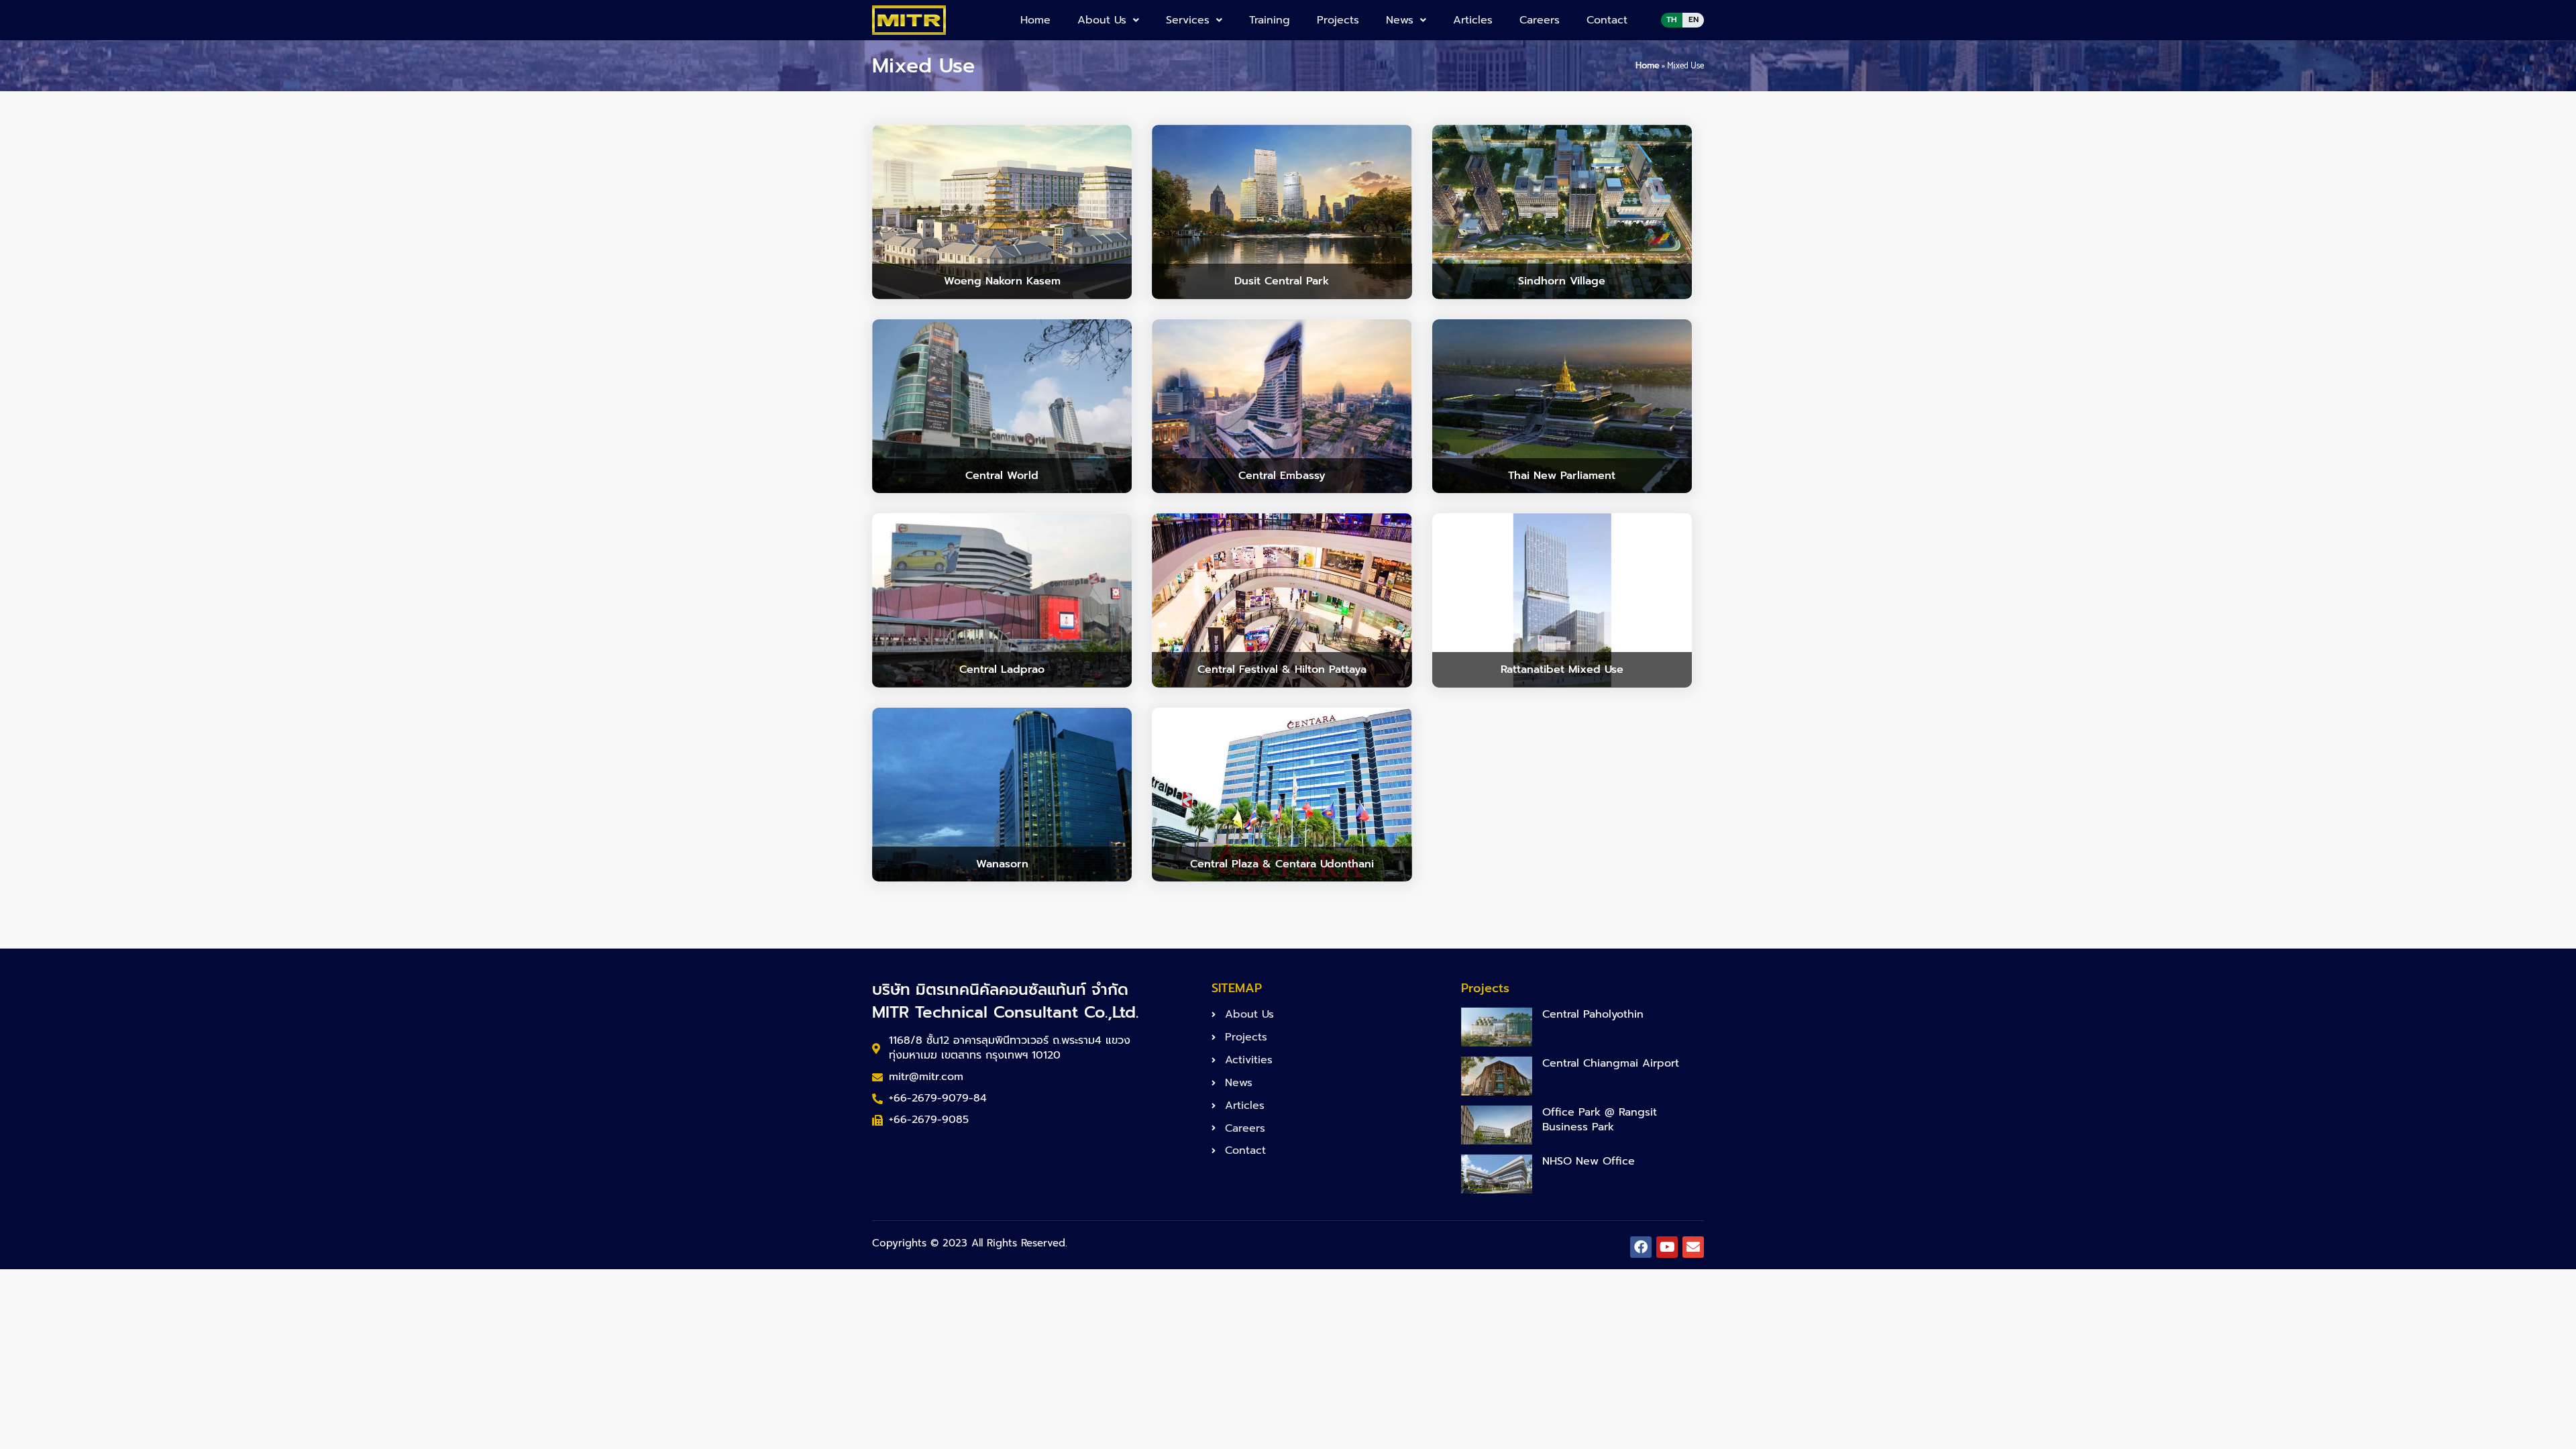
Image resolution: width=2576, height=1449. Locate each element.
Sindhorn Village (1562, 281)
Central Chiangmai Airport (1611, 1063)
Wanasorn (1002, 864)
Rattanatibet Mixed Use (1562, 669)
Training (1270, 20)
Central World (1002, 476)
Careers (1540, 20)
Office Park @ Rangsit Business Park (1600, 1120)
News (1400, 20)
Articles (1473, 20)
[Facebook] (1641, 1247)
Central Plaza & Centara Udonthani (1282, 864)
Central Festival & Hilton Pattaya (1282, 669)
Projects (1338, 20)
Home (1035, 20)
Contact (1607, 20)
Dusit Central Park (1282, 281)
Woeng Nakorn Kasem (1002, 281)
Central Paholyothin (1593, 1014)
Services (1188, 20)
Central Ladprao (1002, 669)
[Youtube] (1667, 1247)
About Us (1102, 20)
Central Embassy (1282, 476)
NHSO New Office (1589, 1161)
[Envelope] (1693, 1247)
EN (1694, 19)
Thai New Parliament (1562, 476)
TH (1672, 19)
